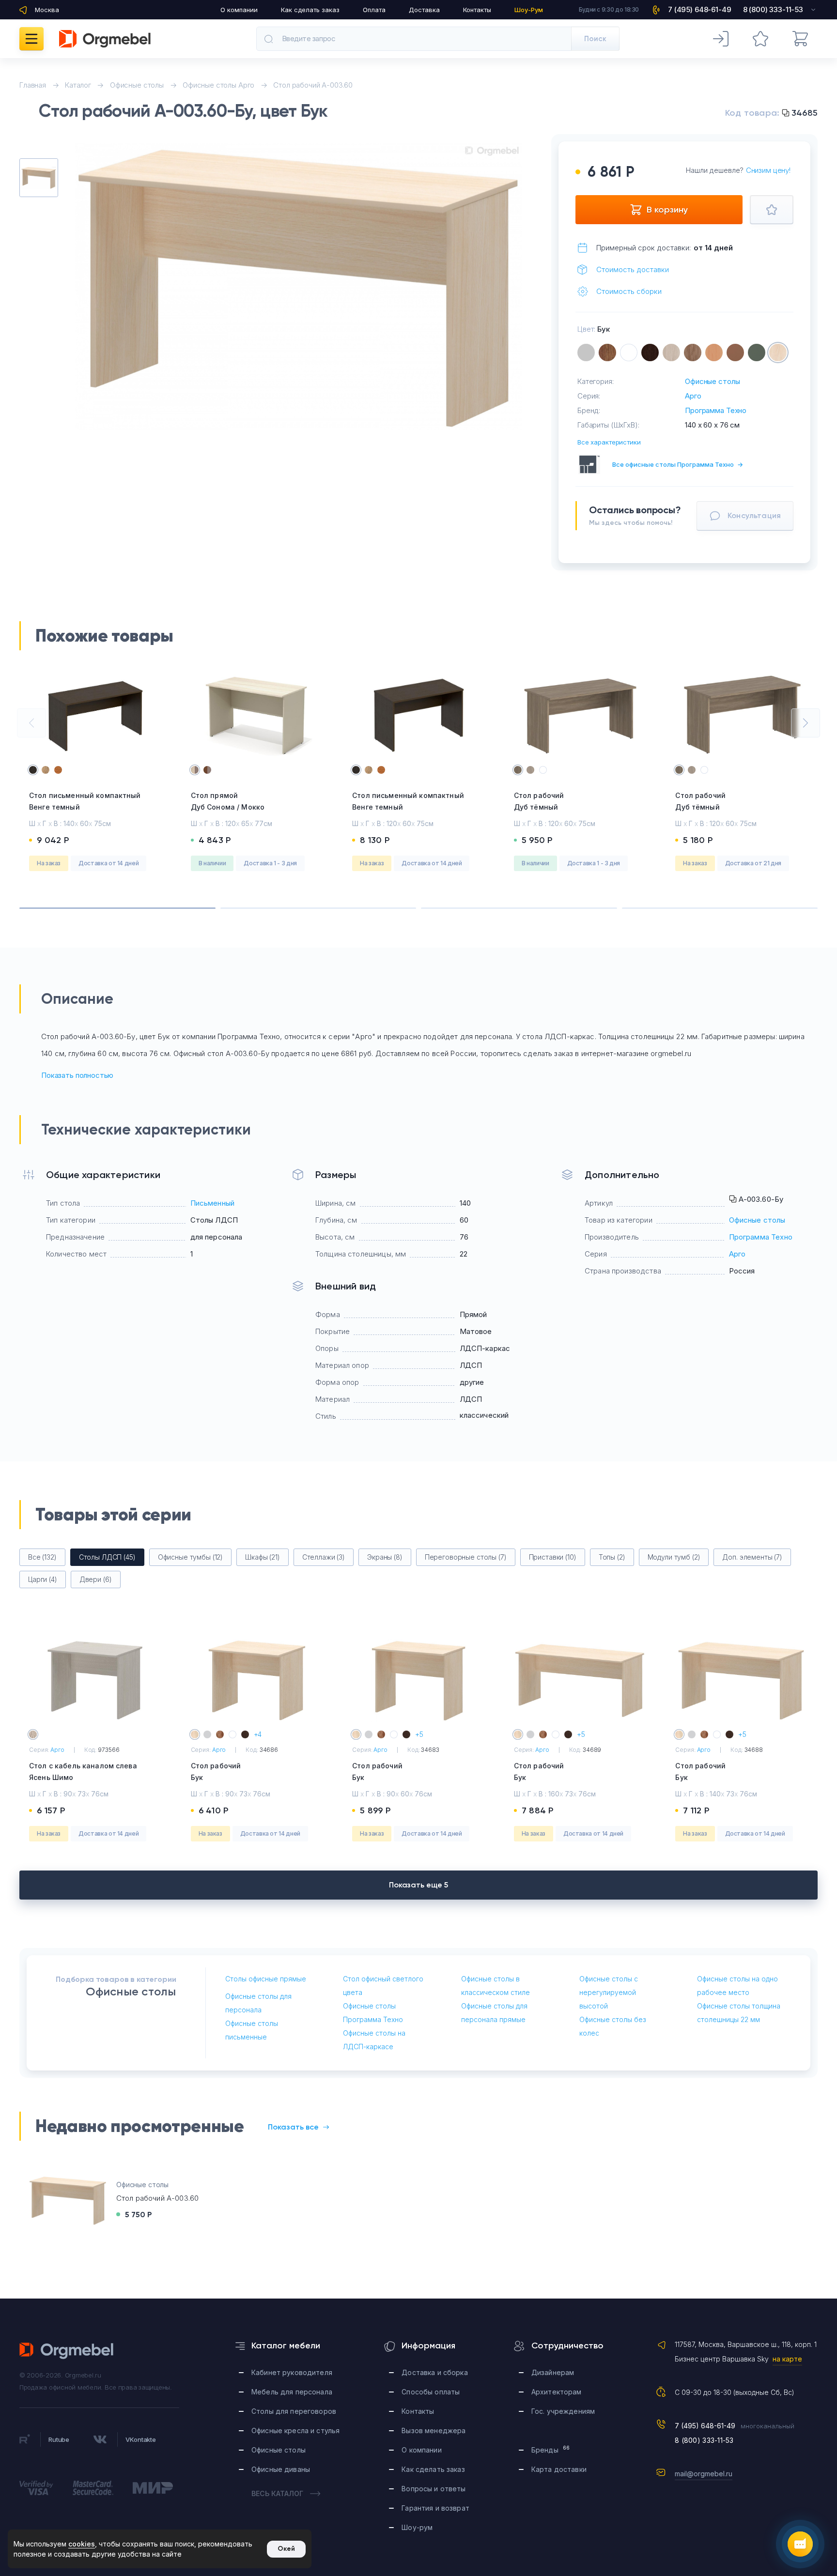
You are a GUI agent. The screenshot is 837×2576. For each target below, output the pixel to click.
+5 (419, 1734)
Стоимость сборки (629, 291)
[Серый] (586, 353)
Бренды (550, 2449)
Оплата (374, 10)
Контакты (477, 10)
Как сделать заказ (310, 10)
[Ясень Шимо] (671, 353)
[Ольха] (714, 353)
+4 (258, 1734)
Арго (693, 396)
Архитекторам (557, 2392)
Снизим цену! (768, 170)
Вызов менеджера (434, 2430)
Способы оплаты (431, 2392)
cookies (82, 2544)
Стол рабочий (539, 801)
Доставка (424, 10)
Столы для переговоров (294, 2411)
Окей (286, 2549)
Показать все (293, 2127)
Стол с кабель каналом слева (83, 1771)
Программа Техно (716, 410)
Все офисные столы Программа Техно (678, 464)
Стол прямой (228, 801)
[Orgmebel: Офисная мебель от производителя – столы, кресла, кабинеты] (105, 39)
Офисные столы (712, 381)
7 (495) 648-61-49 (705, 2426)
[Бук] (778, 353)
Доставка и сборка (434, 2372)
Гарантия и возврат (435, 2508)
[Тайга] (757, 353)
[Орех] (607, 353)
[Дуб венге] (650, 353)
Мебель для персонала (292, 2392)
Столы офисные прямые (266, 1979)
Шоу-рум (417, 2527)
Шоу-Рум (529, 10)
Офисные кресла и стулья (295, 2430)
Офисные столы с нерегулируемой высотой (609, 1992)
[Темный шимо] (693, 353)
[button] (31, 723)
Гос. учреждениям (563, 2411)
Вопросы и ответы (434, 2489)
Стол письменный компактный (85, 801)
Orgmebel (67, 2351)
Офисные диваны (281, 2469)
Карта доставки (559, 2469)
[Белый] (629, 353)
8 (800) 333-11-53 (704, 2440)
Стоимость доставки (633, 269)
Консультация (754, 515)
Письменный (213, 1203)
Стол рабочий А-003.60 (157, 2198)
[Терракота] (735, 353)
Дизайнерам (553, 2372)
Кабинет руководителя (292, 2372)
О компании (239, 10)
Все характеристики (609, 442)
